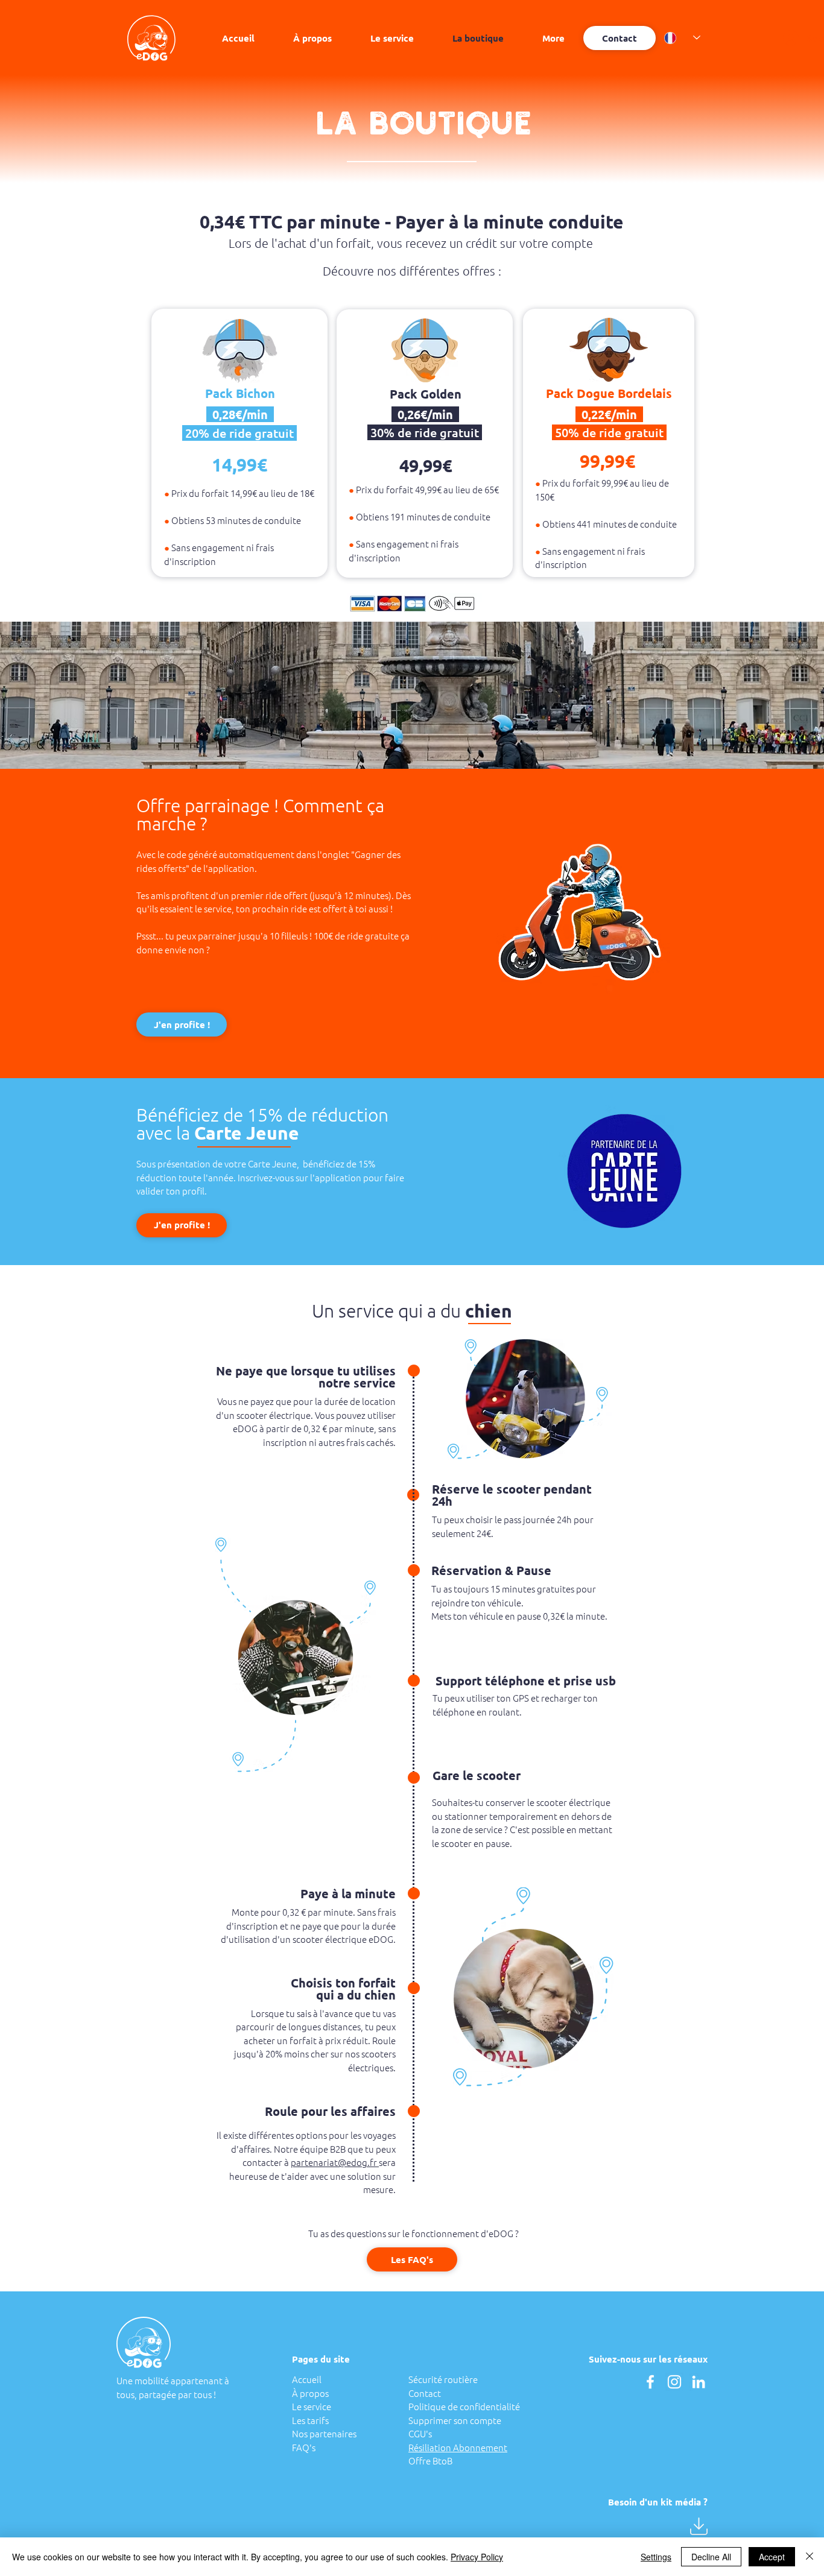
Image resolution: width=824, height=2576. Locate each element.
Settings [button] (656, 2557)
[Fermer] (810, 2557)
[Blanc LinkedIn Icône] (699, 2382)
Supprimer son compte (455, 2420)
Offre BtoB (430, 2461)
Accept (772, 2557)
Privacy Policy (477, 2557)
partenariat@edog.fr (335, 2162)
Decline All (711, 2557)
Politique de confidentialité (464, 2406)
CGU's (420, 2433)
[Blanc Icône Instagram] (674, 2382)
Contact (425, 2393)
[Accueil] (151, 38)
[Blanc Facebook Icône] (650, 2382)
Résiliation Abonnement (458, 2447)
